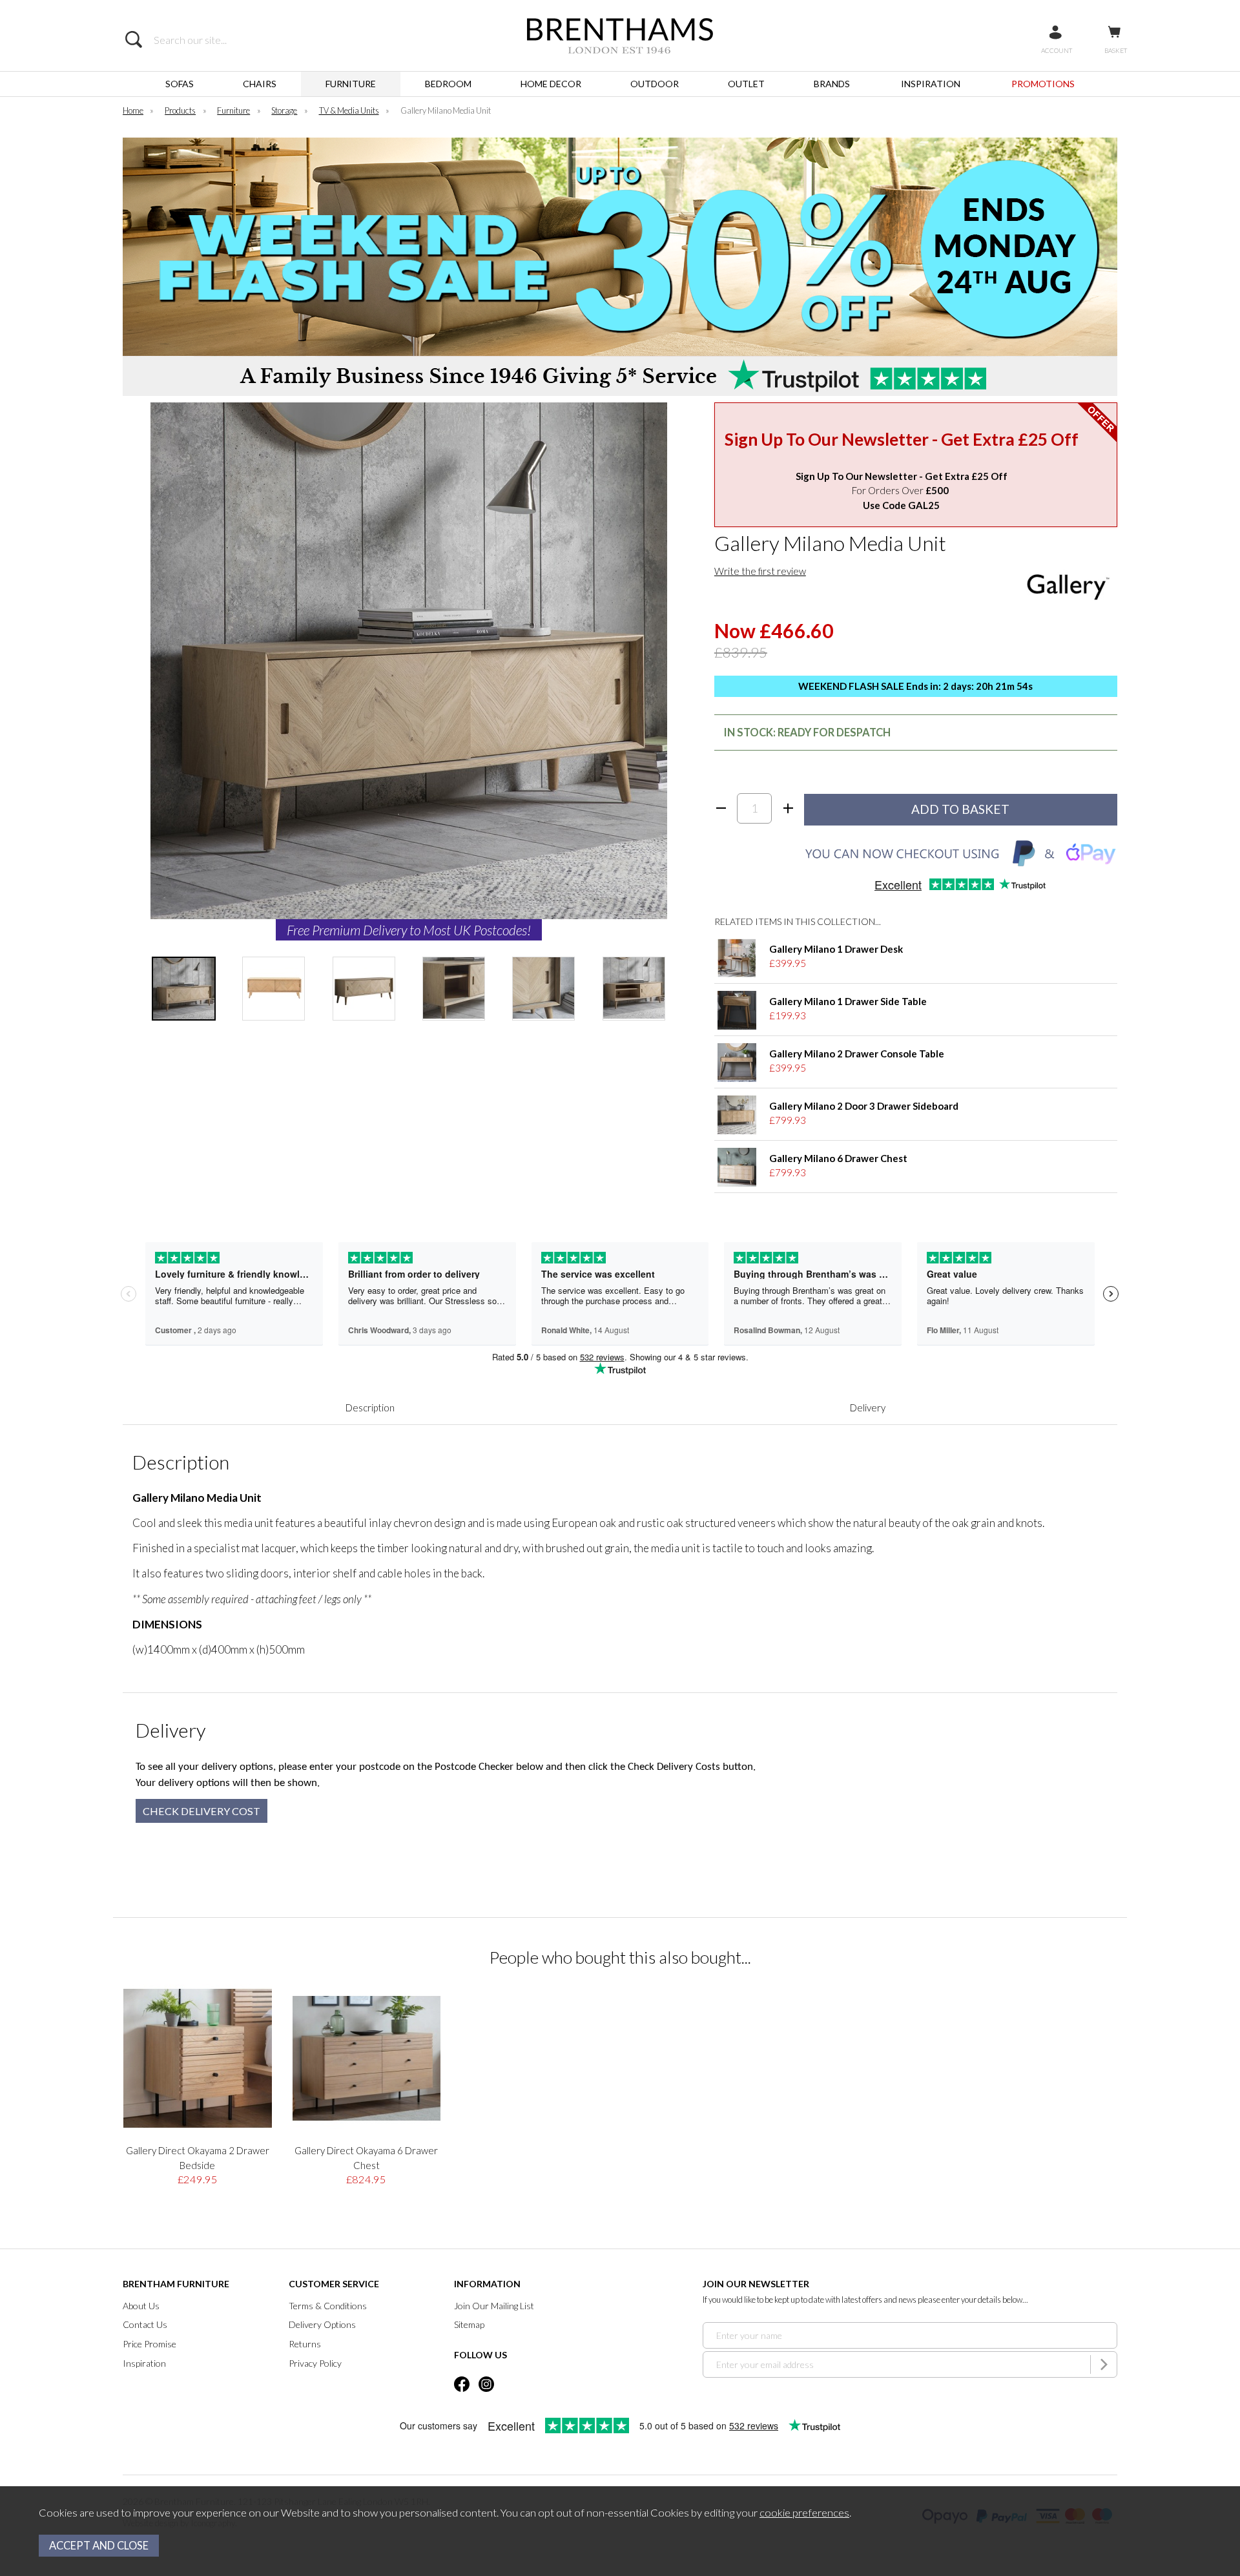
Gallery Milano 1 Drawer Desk (836, 949)
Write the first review (760, 571)
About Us (141, 2306)
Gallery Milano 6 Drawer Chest (838, 1158)
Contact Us (145, 2324)
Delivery (868, 1407)
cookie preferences (804, 2513)
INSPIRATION (931, 84)
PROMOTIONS (1043, 84)
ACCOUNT (1057, 50)
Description (370, 1407)
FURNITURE (351, 84)
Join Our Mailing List (494, 2306)
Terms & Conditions (328, 2306)
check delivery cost (201, 1811)
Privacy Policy (315, 2363)
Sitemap (469, 2324)
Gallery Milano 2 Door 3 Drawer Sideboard (864, 1106)
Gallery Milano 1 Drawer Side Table (848, 1001)
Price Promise (150, 2344)
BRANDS (832, 84)
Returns (305, 2344)
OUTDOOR (655, 84)
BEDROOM (448, 84)
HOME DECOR (551, 84)
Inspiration (144, 2363)
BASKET (1116, 50)
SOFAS (180, 84)
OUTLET (746, 84)
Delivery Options (322, 2324)
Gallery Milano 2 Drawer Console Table (857, 1054)
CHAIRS (260, 84)
